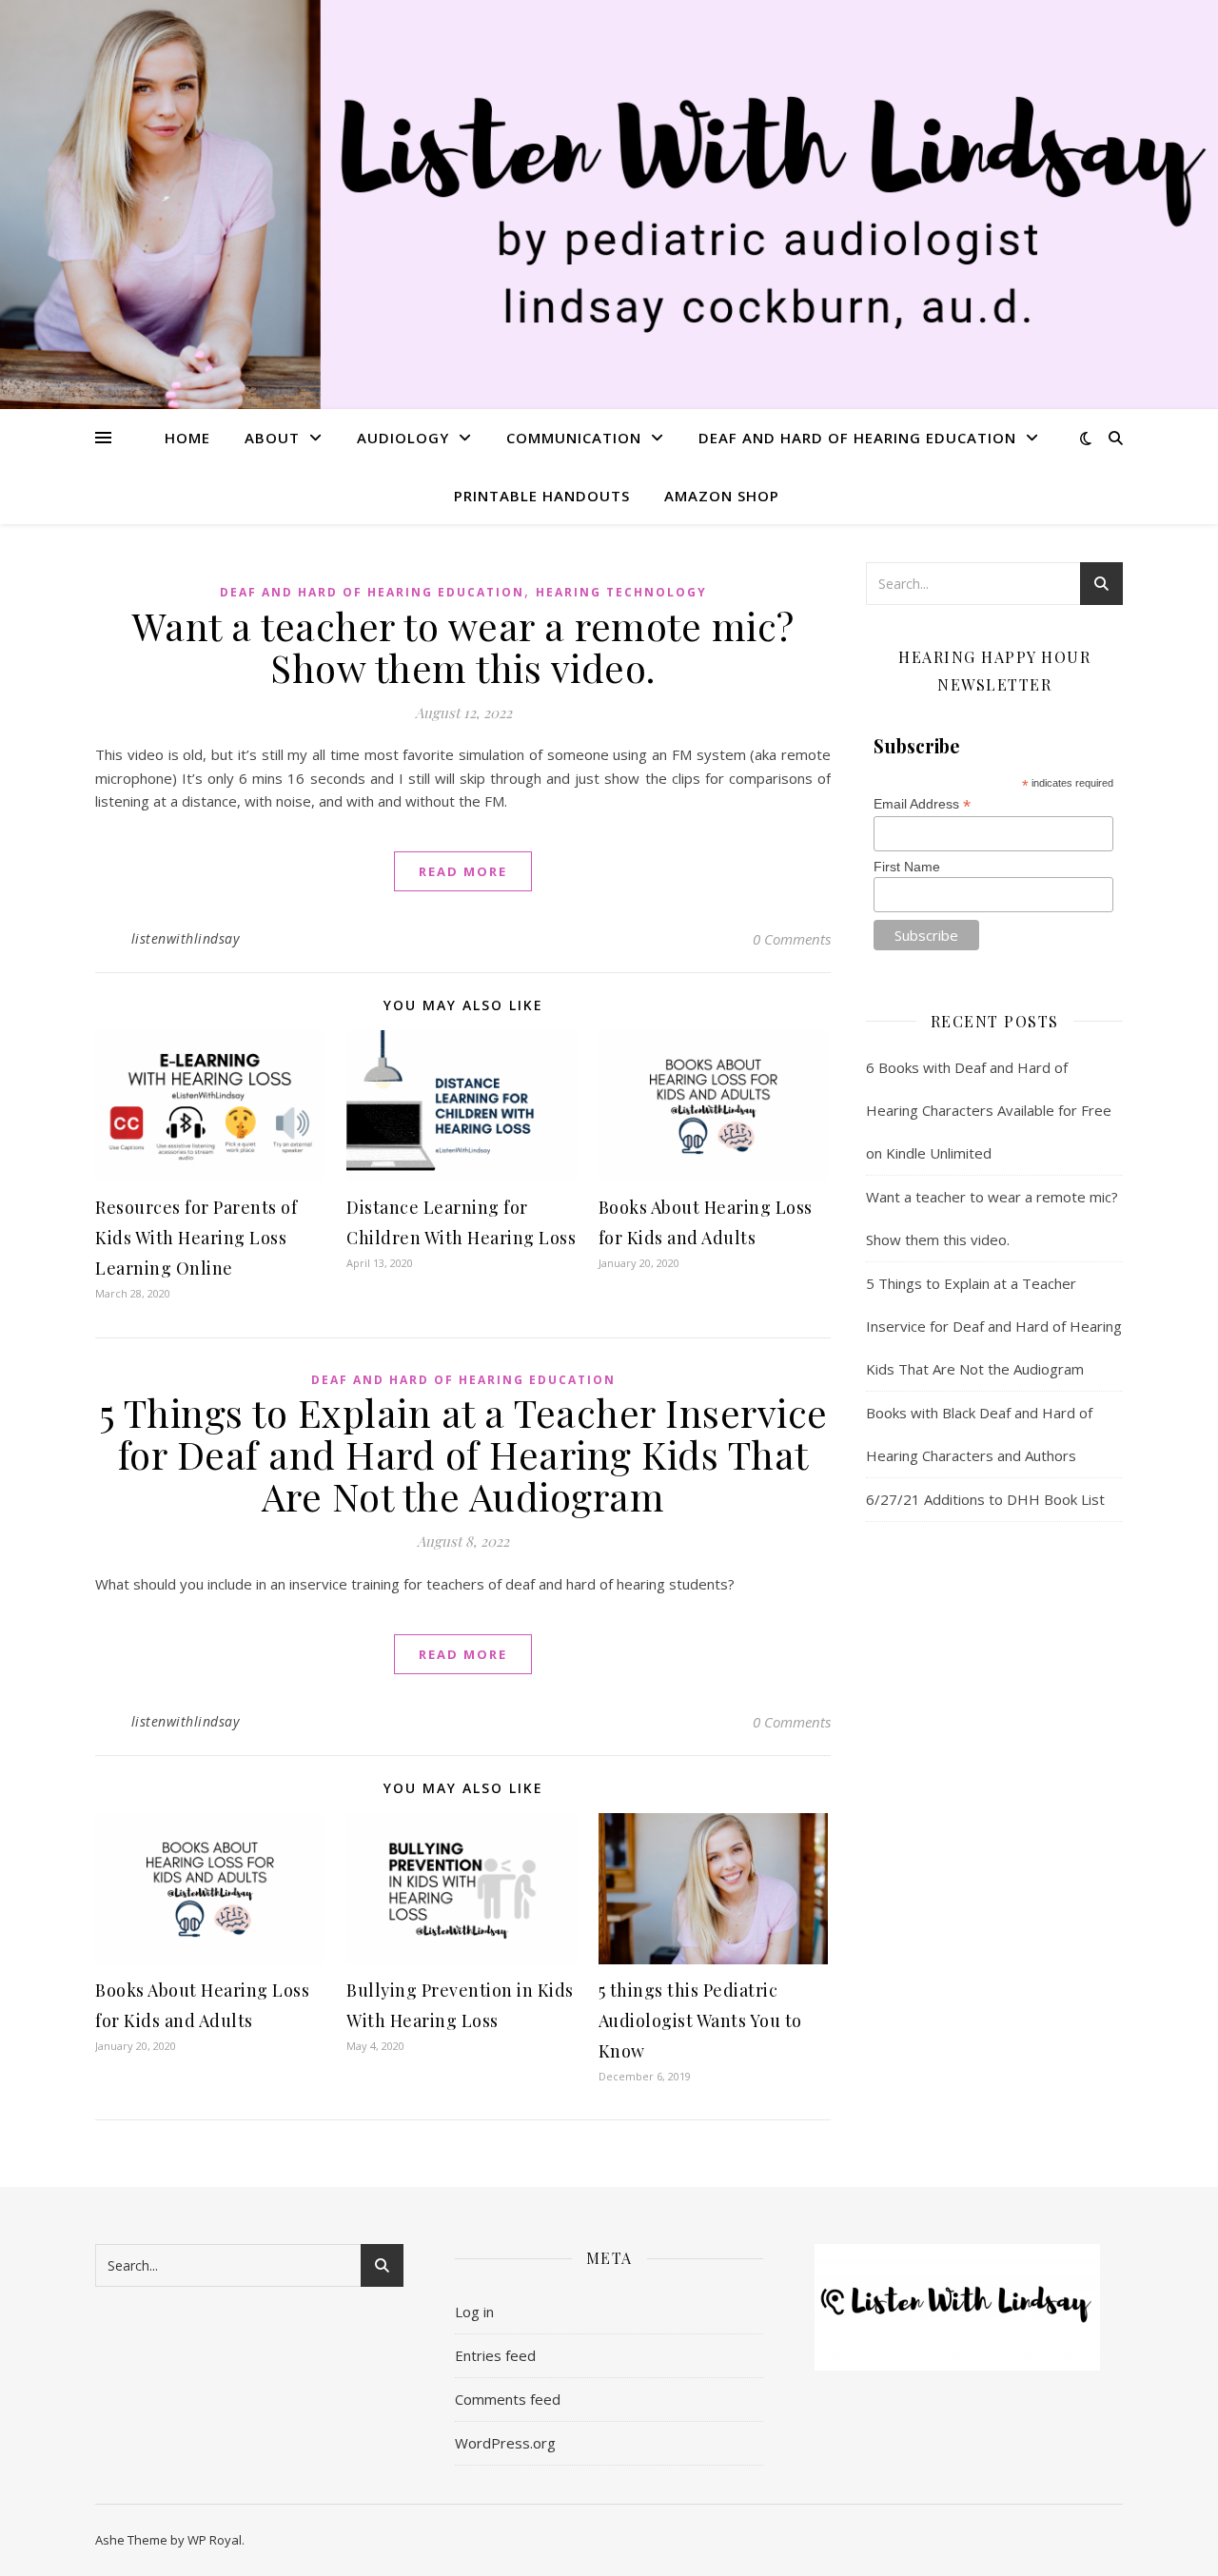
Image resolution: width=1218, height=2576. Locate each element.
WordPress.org (505, 2443)
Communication (574, 438)
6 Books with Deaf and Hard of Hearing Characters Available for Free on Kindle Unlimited (989, 1110)
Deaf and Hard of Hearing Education (857, 438)
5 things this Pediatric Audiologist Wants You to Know (700, 2020)
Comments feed (508, 2399)
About (272, 438)
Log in (474, 2312)
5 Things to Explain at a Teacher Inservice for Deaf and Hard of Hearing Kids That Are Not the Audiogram (463, 1454)
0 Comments (792, 939)
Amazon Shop (722, 496)
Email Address (922, 804)
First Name (907, 867)
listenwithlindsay (186, 938)
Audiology (403, 438)
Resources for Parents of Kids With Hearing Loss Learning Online (196, 1238)
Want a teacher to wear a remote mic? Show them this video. (463, 646)
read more (463, 871)
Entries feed (495, 2355)
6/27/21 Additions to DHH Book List (985, 1499)
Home (187, 438)
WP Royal (215, 2540)
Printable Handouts (542, 496)
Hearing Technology (621, 592)
